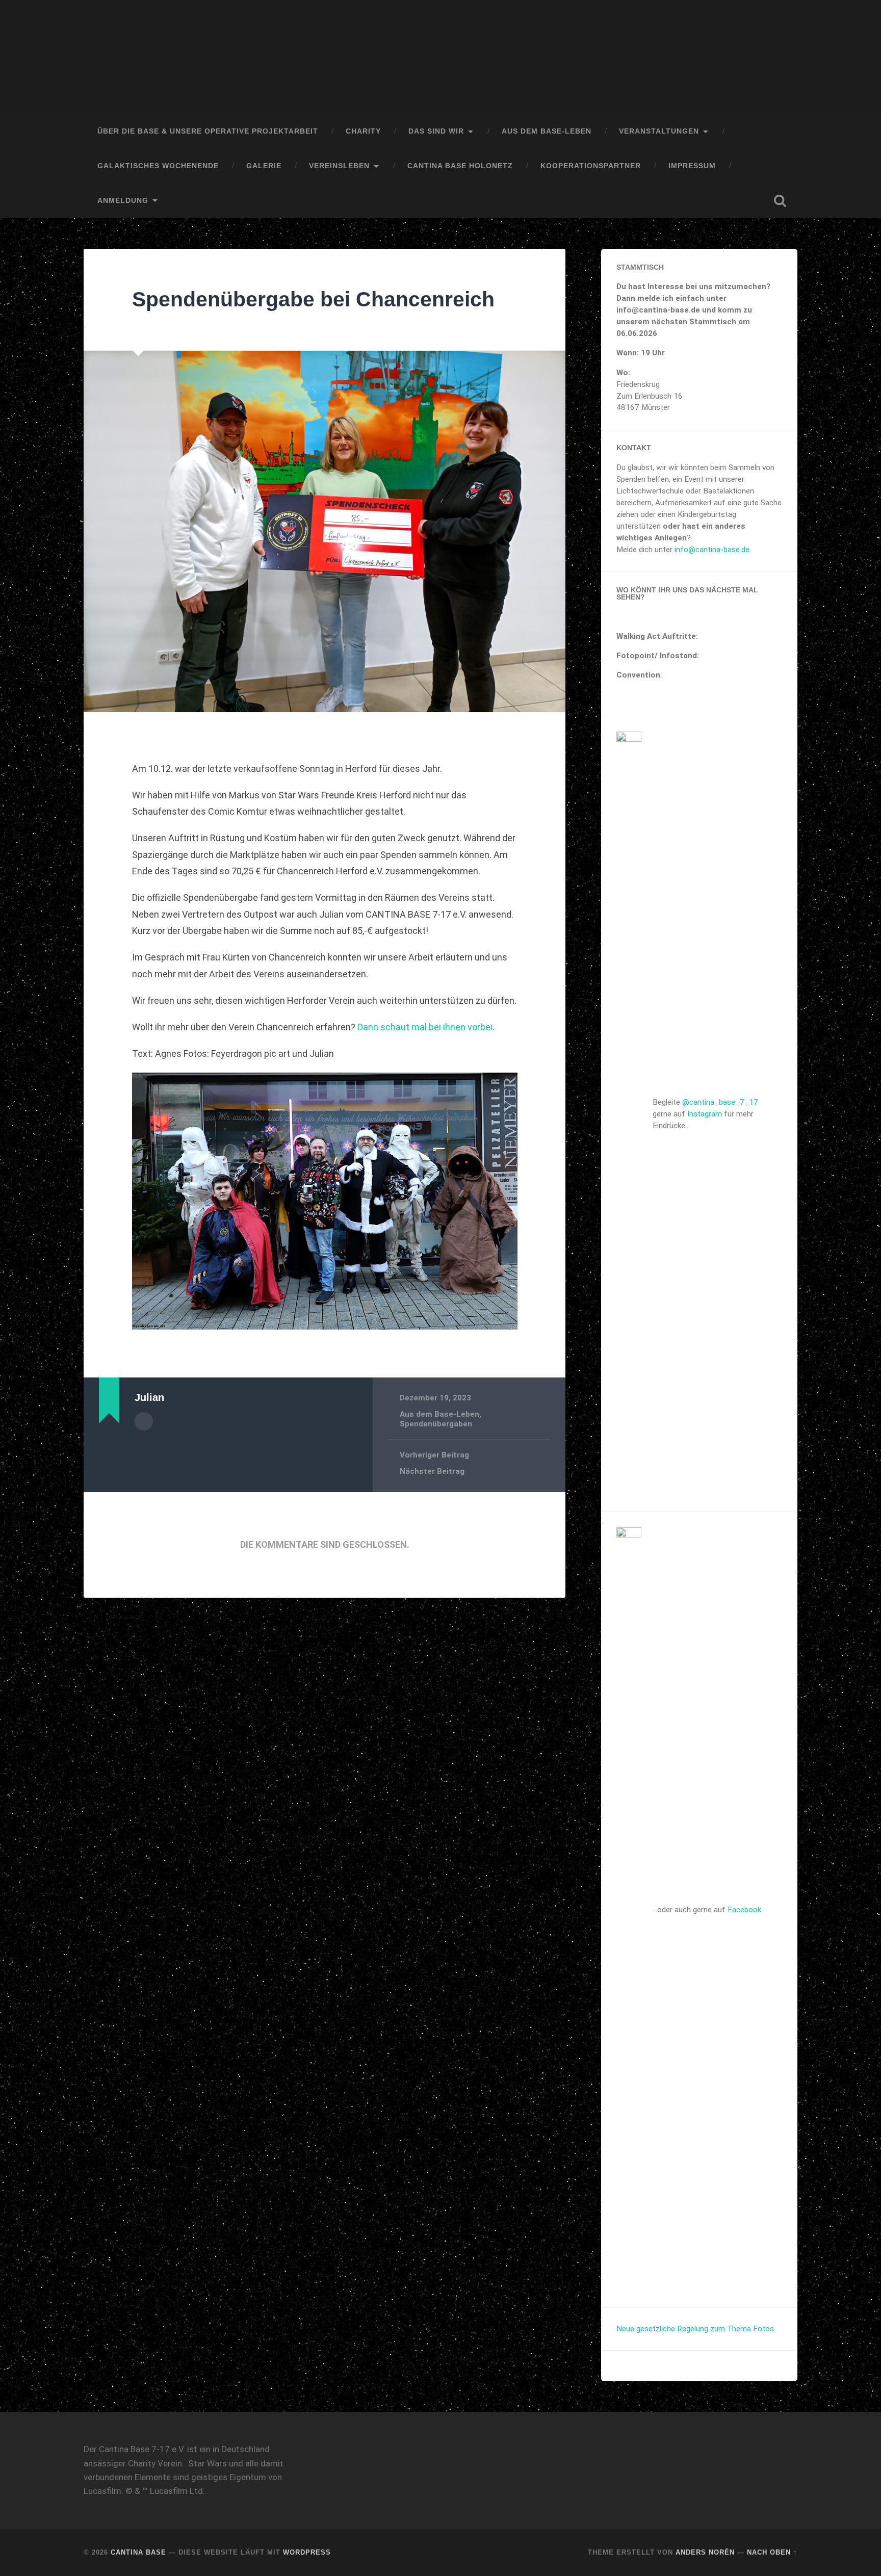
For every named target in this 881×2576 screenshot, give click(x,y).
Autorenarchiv (144, 1421)
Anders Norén (705, 2552)
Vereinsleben (339, 166)
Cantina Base (138, 2552)
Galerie (264, 166)
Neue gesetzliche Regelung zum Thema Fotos (695, 2329)
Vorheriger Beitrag (434, 1455)
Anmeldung (123, 201)
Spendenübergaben (436, 1424)
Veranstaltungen (659, 131)
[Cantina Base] (440, 57)
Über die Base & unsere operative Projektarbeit (208, 131)
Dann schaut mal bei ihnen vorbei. (426, 1027)
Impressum (692, 166)
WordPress (307, 2552)
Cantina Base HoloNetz (460, 166)
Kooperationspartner (591, 166)
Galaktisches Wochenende (158, 166)
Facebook (744, 1910)
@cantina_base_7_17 (720, 1102)
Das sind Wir (436, 131)
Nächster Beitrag (432, 1471)
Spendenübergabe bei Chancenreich (313, 299)
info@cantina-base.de (712, 550)
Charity (363, 131)
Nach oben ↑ (772, 2552)
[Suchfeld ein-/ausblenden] (780, 201)
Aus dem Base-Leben (547, 131)
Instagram (705, 1114)
